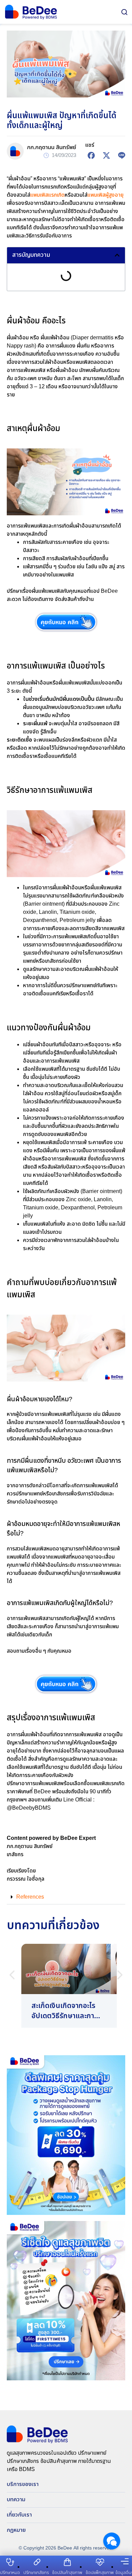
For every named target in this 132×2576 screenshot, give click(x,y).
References (30, 1897)
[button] (117, 255)
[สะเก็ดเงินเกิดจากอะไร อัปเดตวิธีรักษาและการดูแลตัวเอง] (66, 1986)
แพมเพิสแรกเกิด (47, 195)
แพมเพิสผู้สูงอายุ (105, 195)
